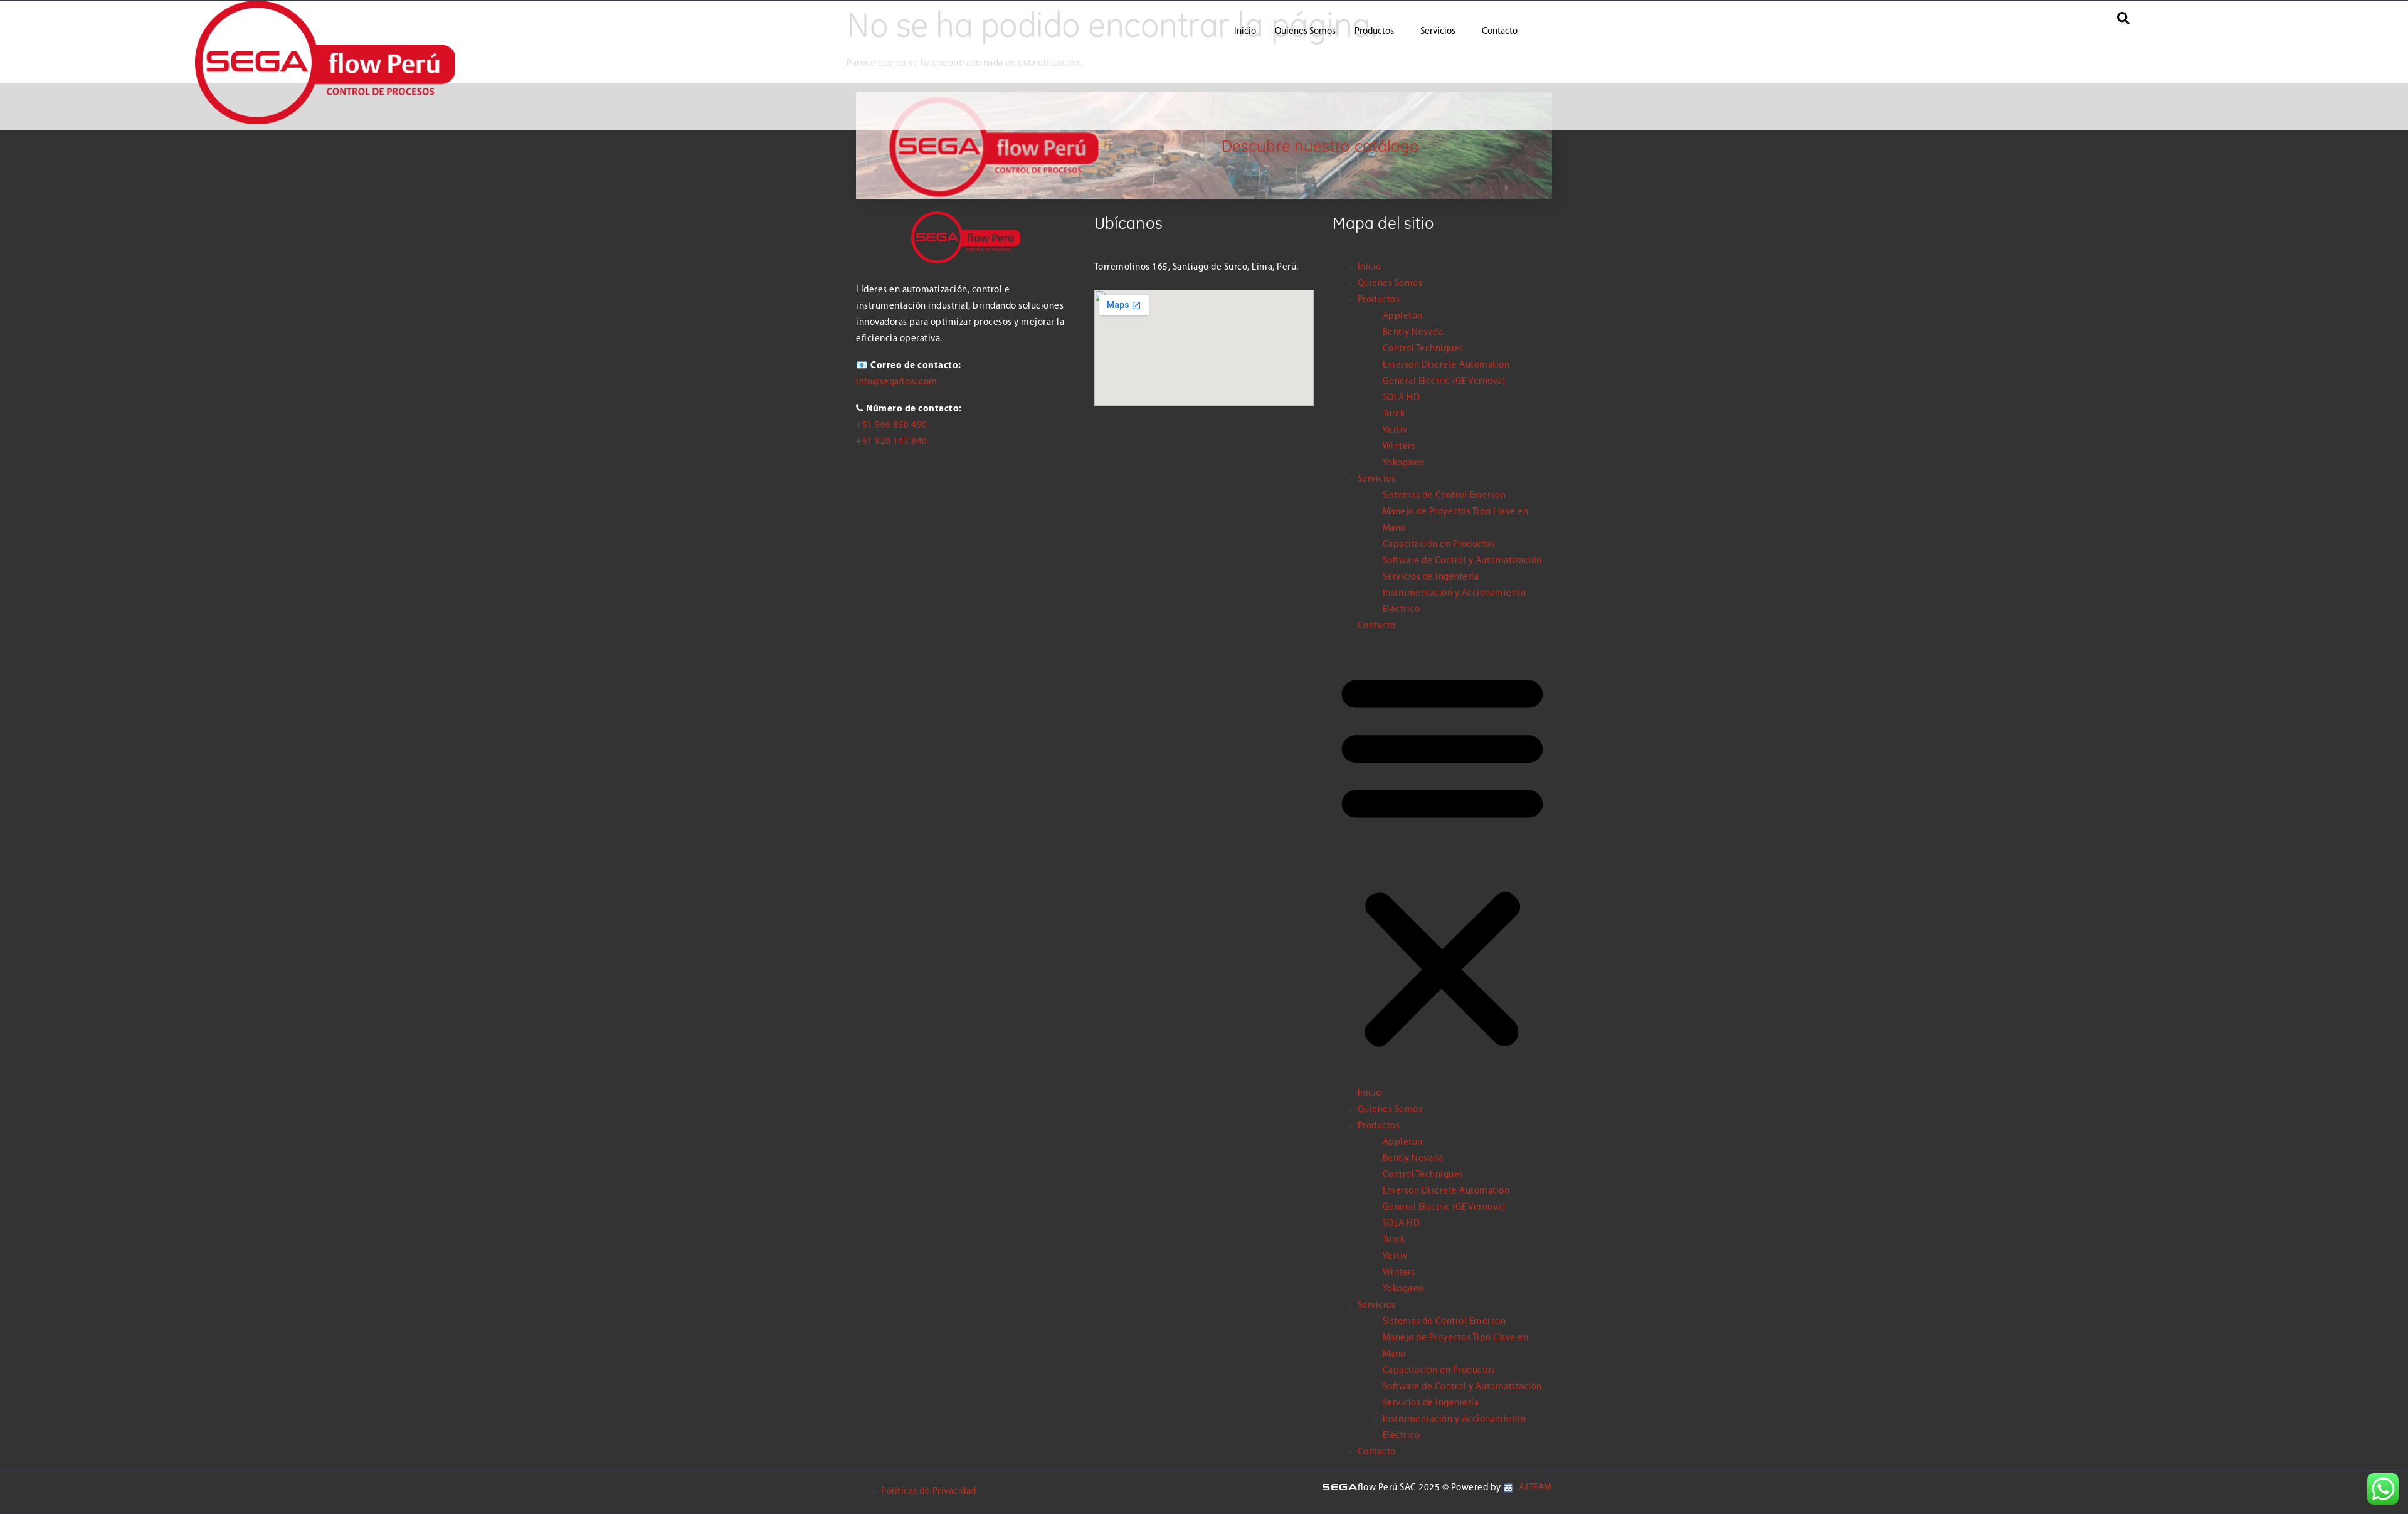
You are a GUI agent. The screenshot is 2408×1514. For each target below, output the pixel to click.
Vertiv (1395, 431)
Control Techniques (1423, 349)
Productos (1374, 32)
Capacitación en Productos (1439, 545)
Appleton (1403, 316)
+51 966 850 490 (892, 426)
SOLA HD (1402, 398)
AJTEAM (1534, 1488)
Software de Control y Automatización (1462, 561)
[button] (1442, 860)
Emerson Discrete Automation (1446, 365)
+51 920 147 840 (892, 442)
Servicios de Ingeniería (1431, 577)
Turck (1394, 414)
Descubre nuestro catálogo (1321, 146)
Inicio (1245, 32)
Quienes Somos (1305, 32)
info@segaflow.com (897, 382)
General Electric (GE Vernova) (1444, 382)
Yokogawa (1404, 463)
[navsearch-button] (2123, 23)
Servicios (1438, 32)
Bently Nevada (1413, 333)
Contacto (1500, 32)
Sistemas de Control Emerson (1444, 496)
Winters (1399, 447)
